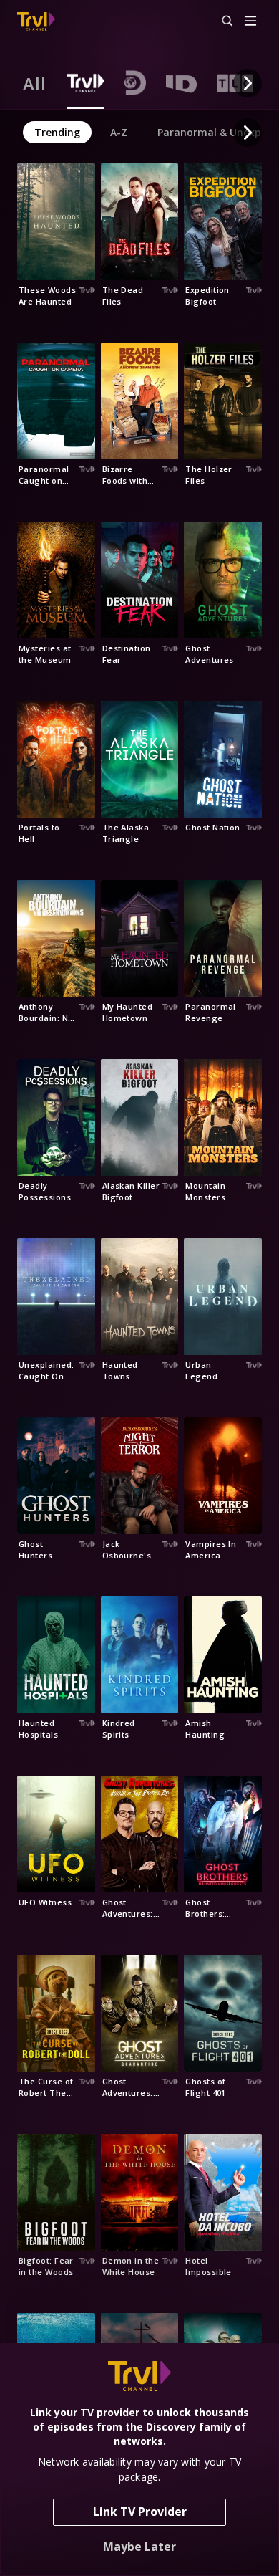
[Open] (250, 22)
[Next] (248, 83)
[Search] (221, 21)
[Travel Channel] (36, 21)
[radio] (35, 83)
